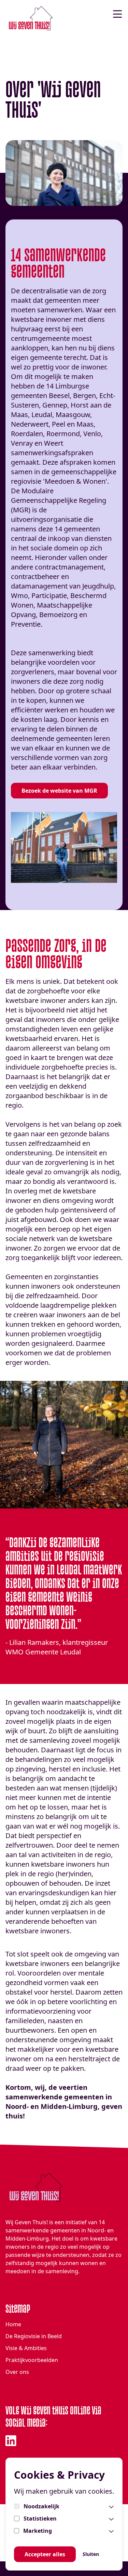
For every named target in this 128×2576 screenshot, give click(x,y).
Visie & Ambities (26, 2348)
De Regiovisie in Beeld (34, 2336)
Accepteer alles (45, 2554)
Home (13, 2324)
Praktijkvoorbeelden (32, 2360)
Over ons (17, 2372)
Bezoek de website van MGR (59, 791)
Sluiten (91, 2554)
